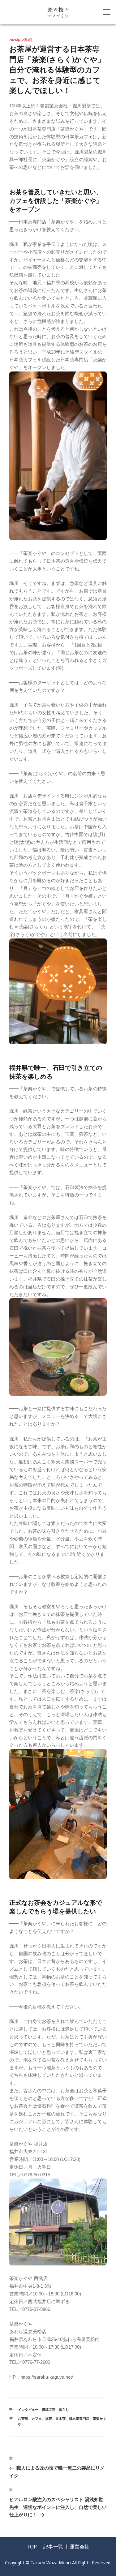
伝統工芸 (49, 2410)
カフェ (37, 2419)
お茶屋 (23, 2419)
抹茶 (49, 2419)
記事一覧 (53, 2547)
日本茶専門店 (79, 2419)
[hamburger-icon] (107, 12)
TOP (32, 2547)
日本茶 (60, 2419)
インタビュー (28, 2410)
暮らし (64, 2410)
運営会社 (79, 2547)
